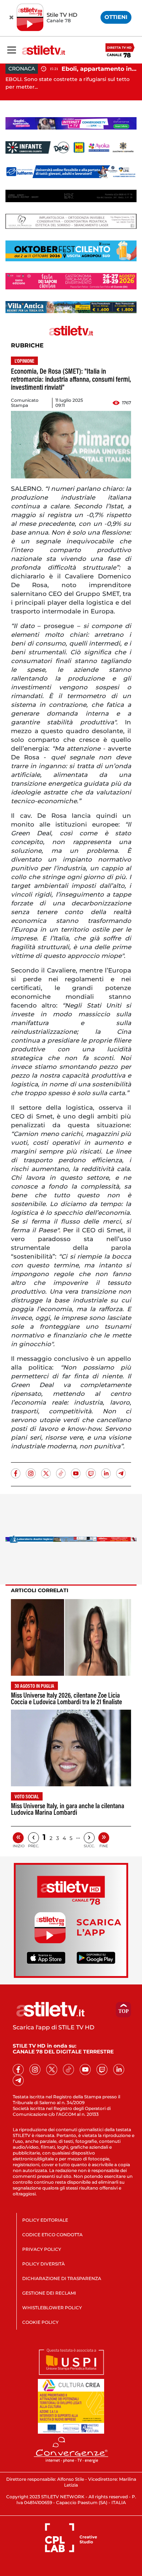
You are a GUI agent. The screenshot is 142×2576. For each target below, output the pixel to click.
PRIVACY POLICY (42, 2249)
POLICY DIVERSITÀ (44, 2264)
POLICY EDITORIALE (45, 2220)
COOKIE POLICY (40, 2322)
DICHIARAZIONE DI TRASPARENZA (62, 2278)
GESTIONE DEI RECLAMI (49, 2293)
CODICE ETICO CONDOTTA (52, 2235)
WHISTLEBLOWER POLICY (52, 2308)
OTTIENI (116, 17)
